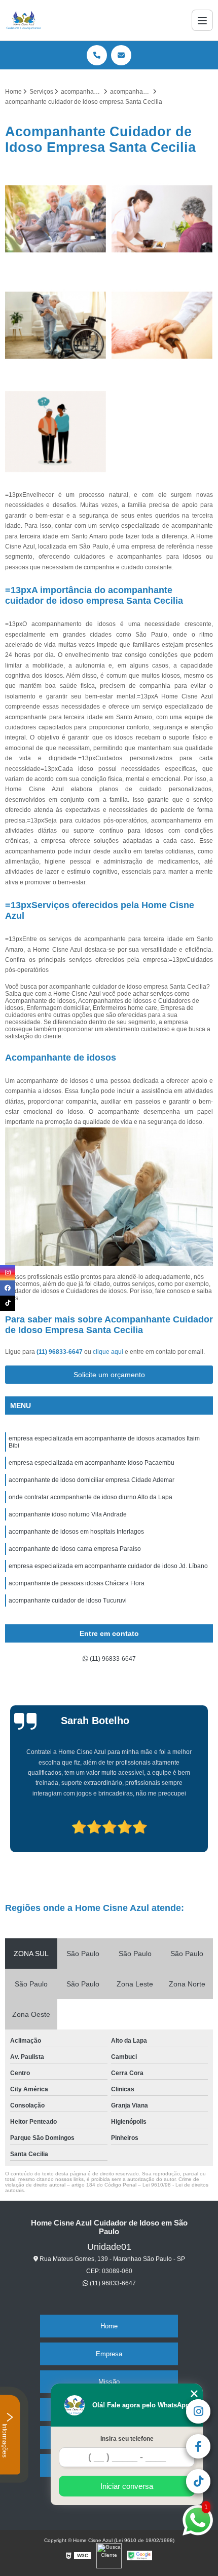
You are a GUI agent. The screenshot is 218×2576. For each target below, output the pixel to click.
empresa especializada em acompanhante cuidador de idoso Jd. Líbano (108, 1566)
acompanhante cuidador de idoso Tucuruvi (68, 1601)
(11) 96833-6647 (60, 1352)
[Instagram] (8, 1273)
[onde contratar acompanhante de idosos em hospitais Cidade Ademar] (56, 219)
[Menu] (202, 20)
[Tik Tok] (8, 1303)
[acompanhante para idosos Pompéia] (162, 219)
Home (109, 2326)
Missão (109, 2382)
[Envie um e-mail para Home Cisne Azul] (121, 55)
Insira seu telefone (127, 2439)
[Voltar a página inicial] (24, 20)
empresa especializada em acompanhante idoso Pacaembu (92, 1463)
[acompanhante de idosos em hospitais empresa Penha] (56, 325)
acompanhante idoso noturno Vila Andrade (68, 1514)
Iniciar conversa (127, 2486)
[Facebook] (8, 1288)
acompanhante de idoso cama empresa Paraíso (75, 1549)
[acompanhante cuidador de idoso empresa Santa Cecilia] (56, 432)
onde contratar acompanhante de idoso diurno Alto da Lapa (90, 1497)
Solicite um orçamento (109, 1375)
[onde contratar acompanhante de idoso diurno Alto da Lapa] (162, 325)
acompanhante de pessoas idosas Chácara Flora (77, 1583)
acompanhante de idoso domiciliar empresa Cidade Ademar (92, 1480)
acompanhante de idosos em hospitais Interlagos (76, 1532)
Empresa (109, 2354)
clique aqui (108, 1352)
